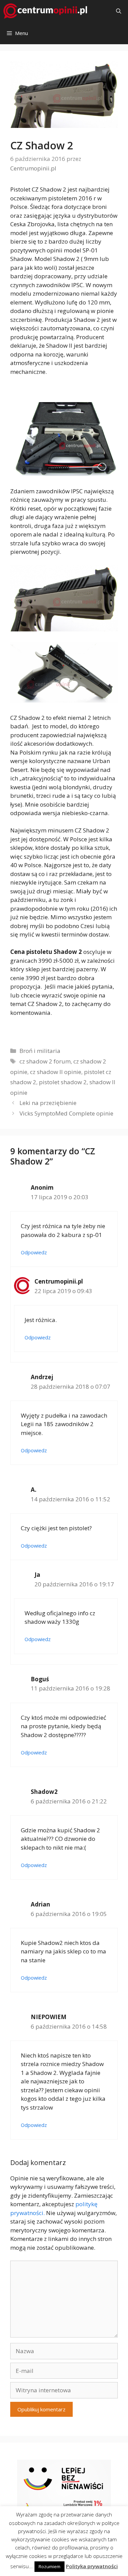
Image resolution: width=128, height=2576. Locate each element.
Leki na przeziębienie (48, 1103)
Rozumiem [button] (49, 2566)
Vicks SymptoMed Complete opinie (66, 1113)
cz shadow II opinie (56, 1072)
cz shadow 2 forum (45, 1061)
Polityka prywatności (92, 2566)
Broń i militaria (40, 1051)
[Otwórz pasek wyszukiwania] (119, 11)
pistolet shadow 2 (63, 1082)
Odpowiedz (34, 1252)
